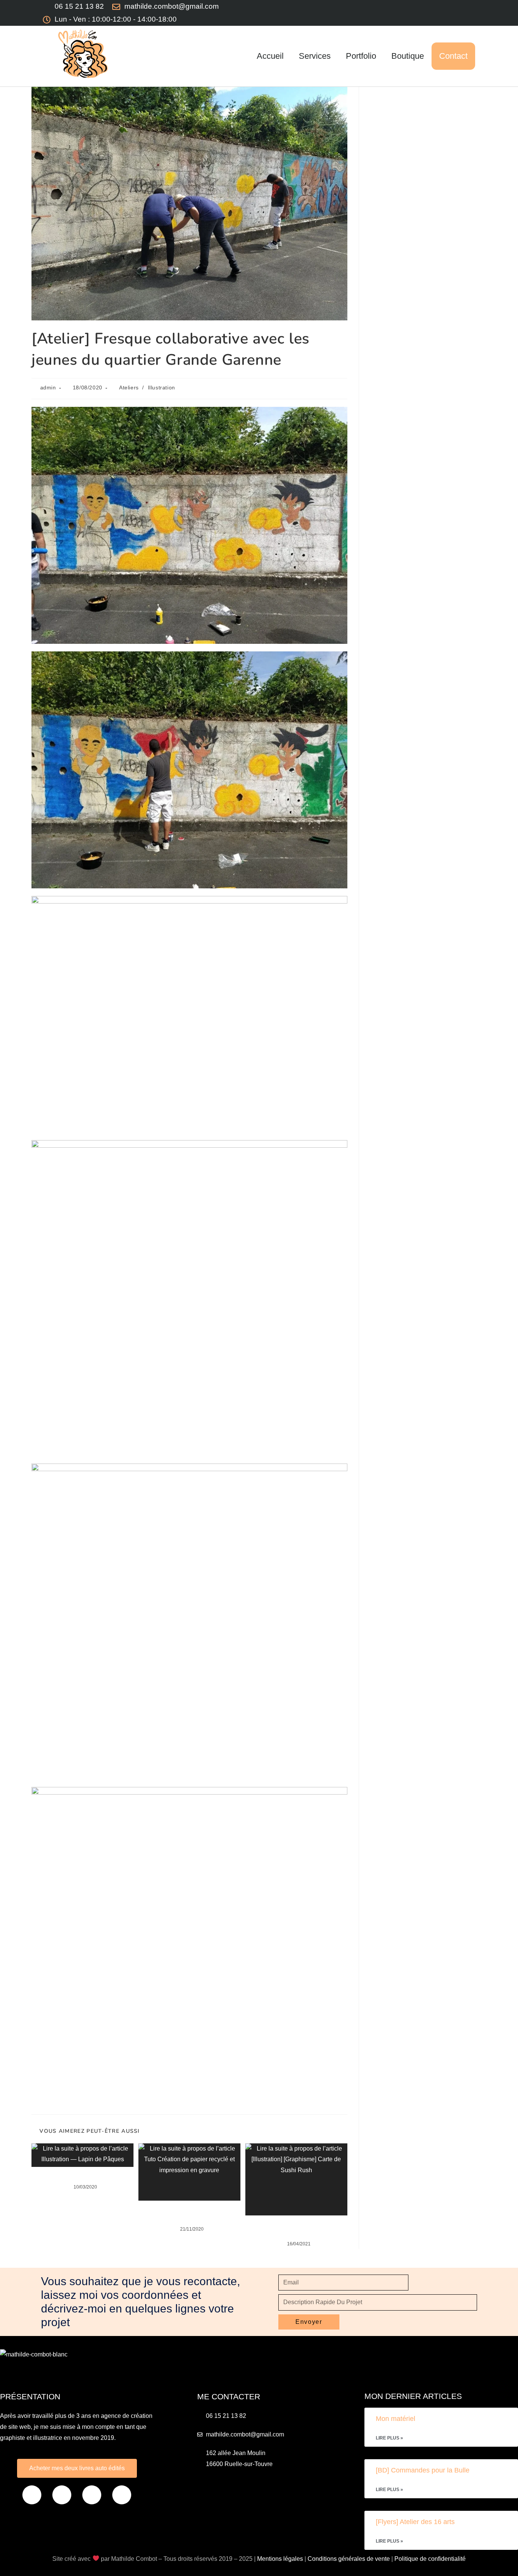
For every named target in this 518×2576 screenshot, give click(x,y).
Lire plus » (389, 2438)
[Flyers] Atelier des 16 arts (415, 2522)
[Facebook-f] (377, 13)
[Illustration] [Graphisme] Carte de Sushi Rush (296, 2228)
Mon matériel (396, 2419)
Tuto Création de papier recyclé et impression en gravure (189, 2214)
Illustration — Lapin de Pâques (83, 2176)
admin (48, 387)
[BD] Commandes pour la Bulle (423, 2470)
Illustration (162, 387)
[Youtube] (443, 13)
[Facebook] (32, 2495)
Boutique (408, 56)
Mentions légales (280, 2559)
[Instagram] (421, 13)
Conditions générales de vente (349, 2559)
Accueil (270, 56)
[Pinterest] (399, 13)
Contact (453, 56)
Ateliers (129, 387)
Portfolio (361, 56)
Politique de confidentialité (430, 2559)
